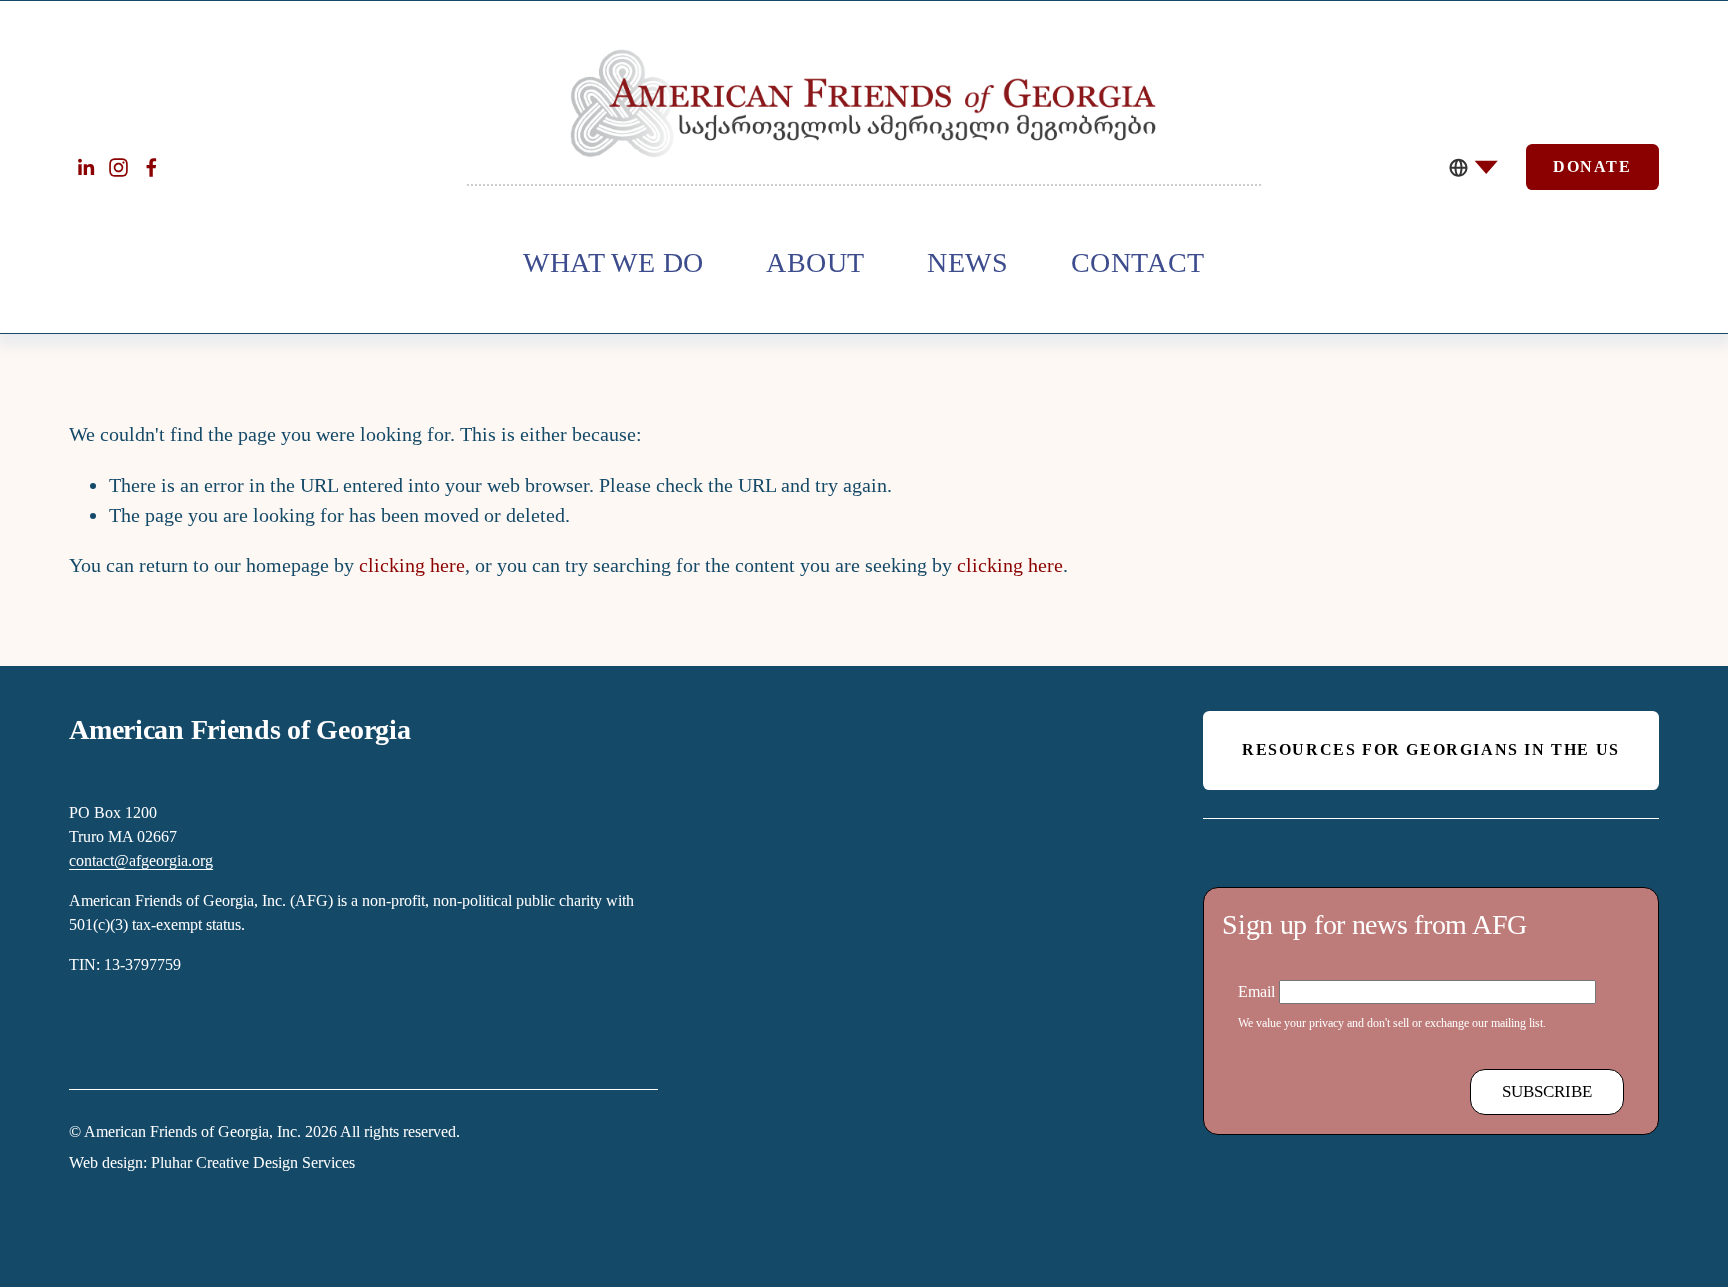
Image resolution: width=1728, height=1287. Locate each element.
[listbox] (1474, 167)
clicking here (412, 565)
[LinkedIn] (85, 167)
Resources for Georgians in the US (1431, 749)
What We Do (613, 262)
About (815, 262)
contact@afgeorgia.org (141, 860)
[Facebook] (151, 167)
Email (1258, 991)
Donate (1592, 166)
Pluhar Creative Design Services (253, 1162)
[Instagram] (118, 167)
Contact (1138, 262)
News (967, 262)
